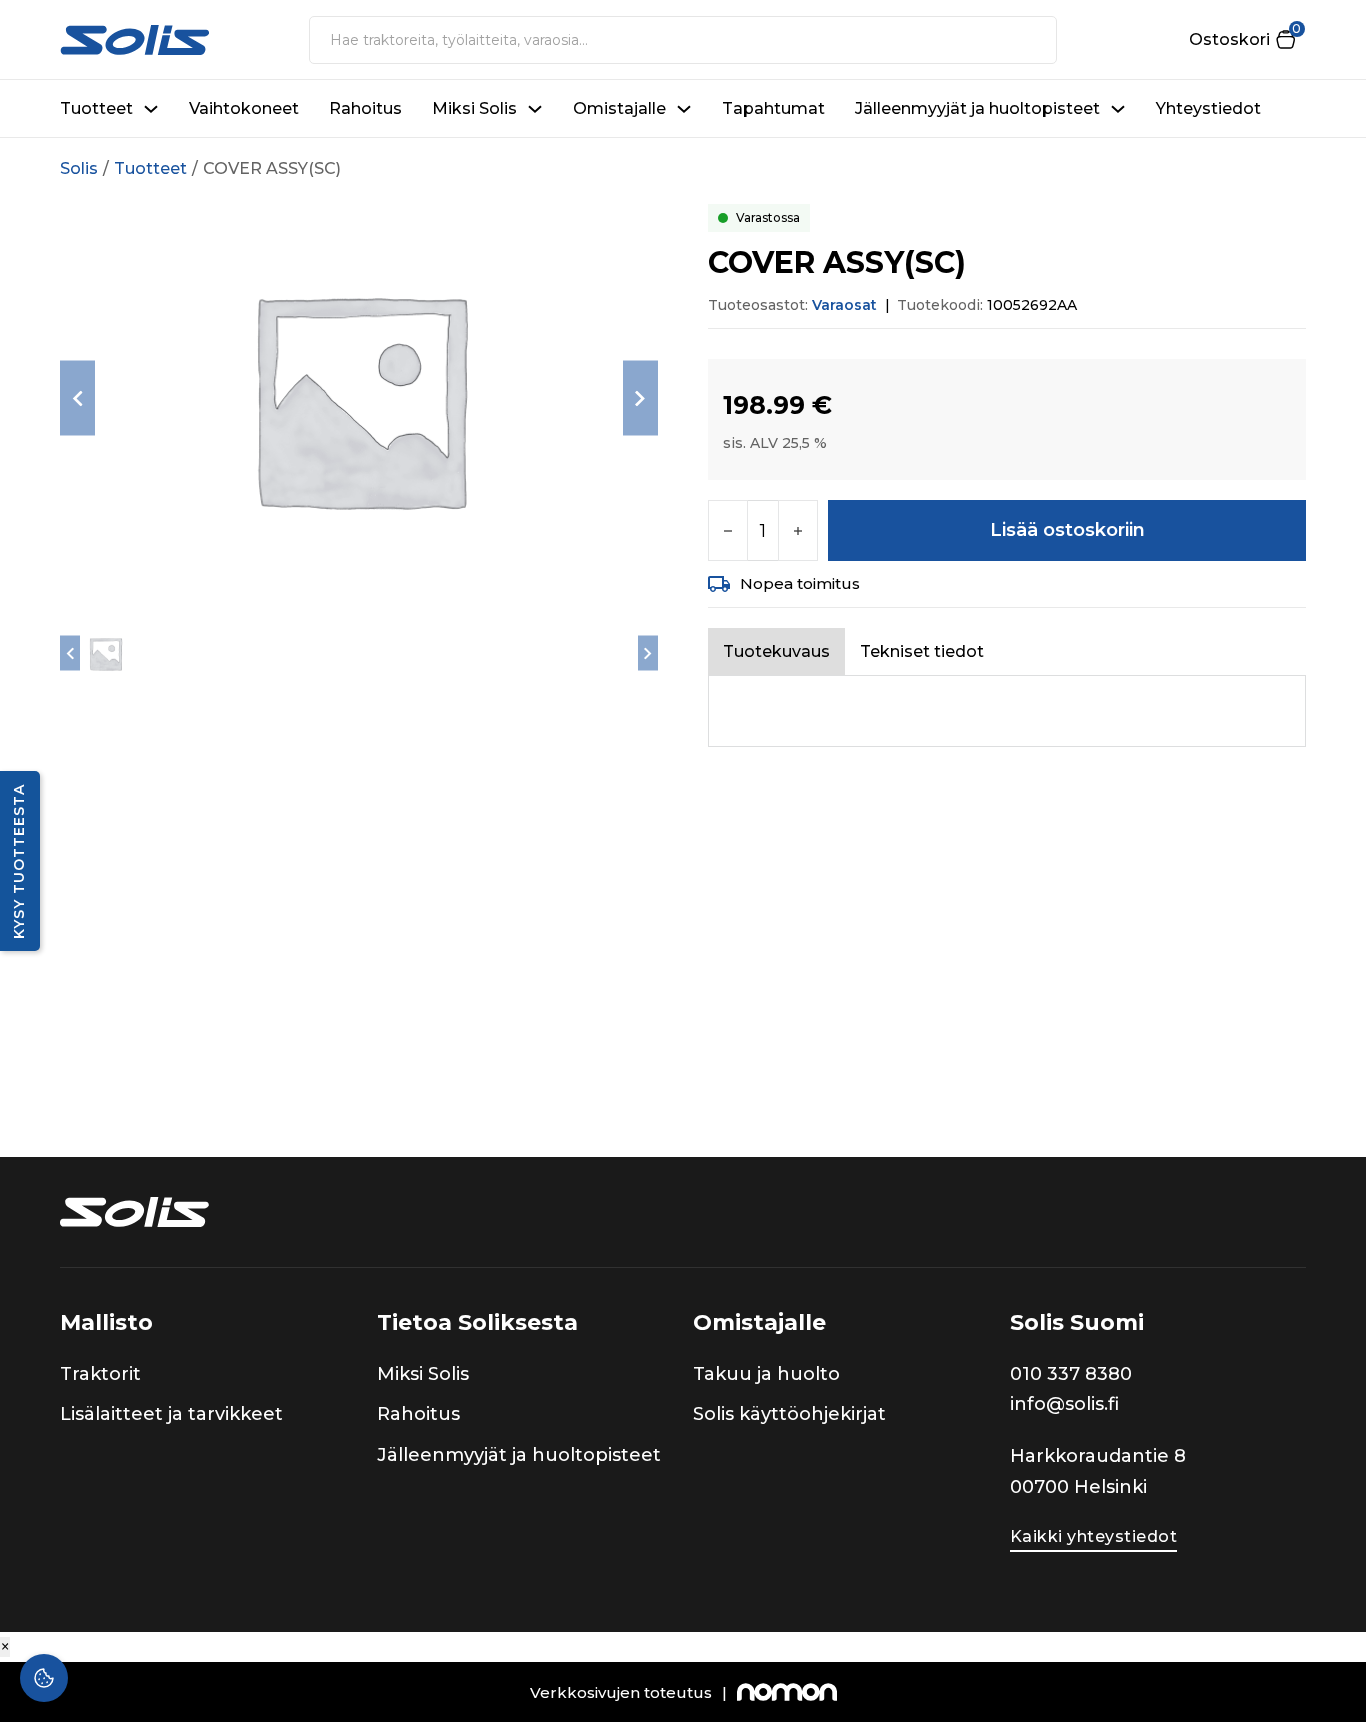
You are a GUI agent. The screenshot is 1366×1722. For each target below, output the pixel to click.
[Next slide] (640, 398)
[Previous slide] (77, 398)
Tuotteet (96, 108)
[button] (1242, 39)
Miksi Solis (474, 108)
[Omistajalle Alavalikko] (684, 109)
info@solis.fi (1064, 1404)
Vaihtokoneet (244, 108)
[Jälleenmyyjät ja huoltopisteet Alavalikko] (1118, 109)
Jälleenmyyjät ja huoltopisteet (977, 108)
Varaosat (844, 305)
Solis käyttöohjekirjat (789, 1414)
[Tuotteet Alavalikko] (151, 109)
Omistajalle (619, 108)
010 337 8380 (1071, 1374)
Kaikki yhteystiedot (1094, 1536)
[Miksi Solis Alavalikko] (535, 109)
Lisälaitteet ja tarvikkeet (171, 1414)
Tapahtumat (773, 108)
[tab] (776, 651)
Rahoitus (365, 108)
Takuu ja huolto (766, 1374)
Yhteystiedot (1208, 108)
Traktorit (100, 1374)
